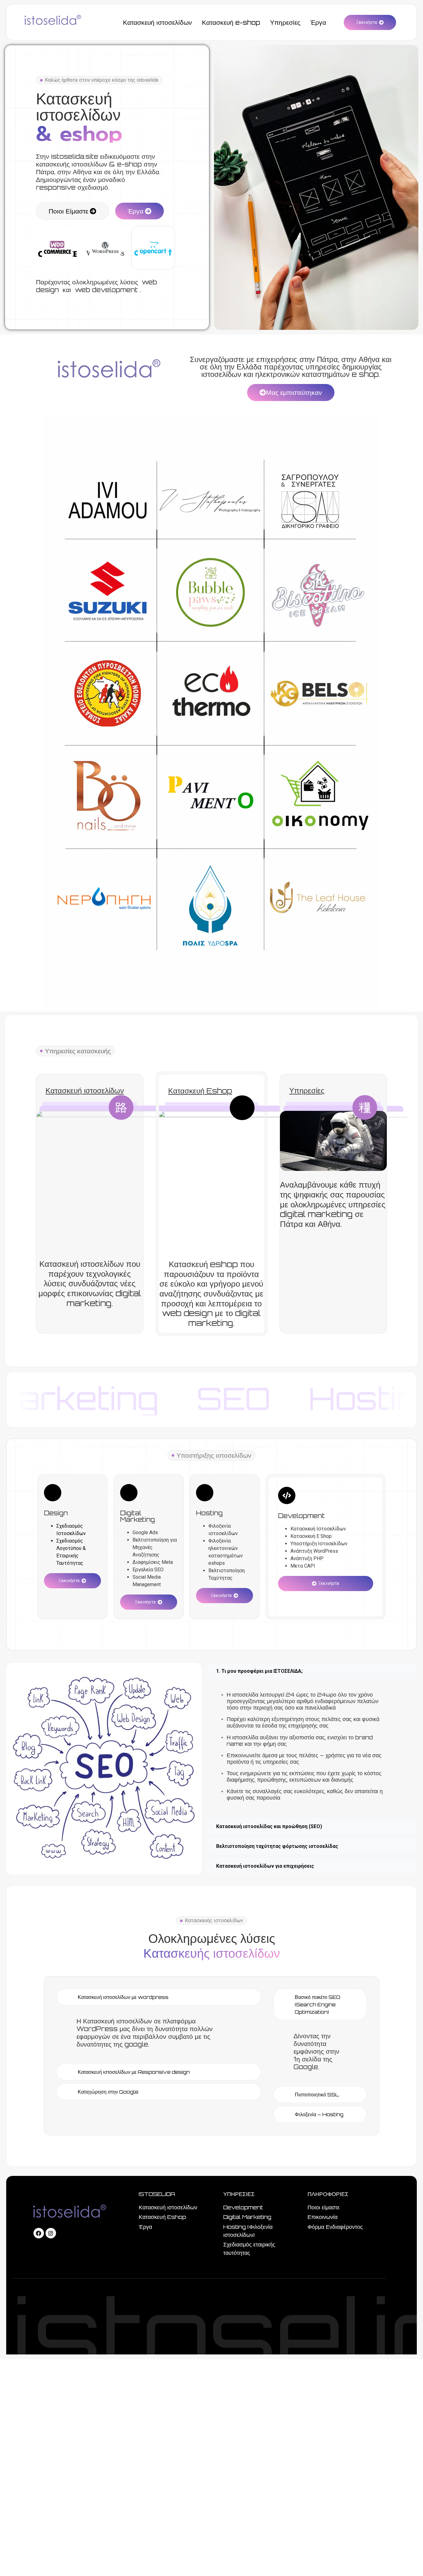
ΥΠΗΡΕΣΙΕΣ (239, 2194)
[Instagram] (51, 2233)
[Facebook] (39, 2233)
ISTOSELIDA (157, 2194)
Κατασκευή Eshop (200, 1091)
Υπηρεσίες (307, 1090)
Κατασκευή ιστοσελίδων (85, 1090)
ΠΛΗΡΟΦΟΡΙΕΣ (328, 2194)
